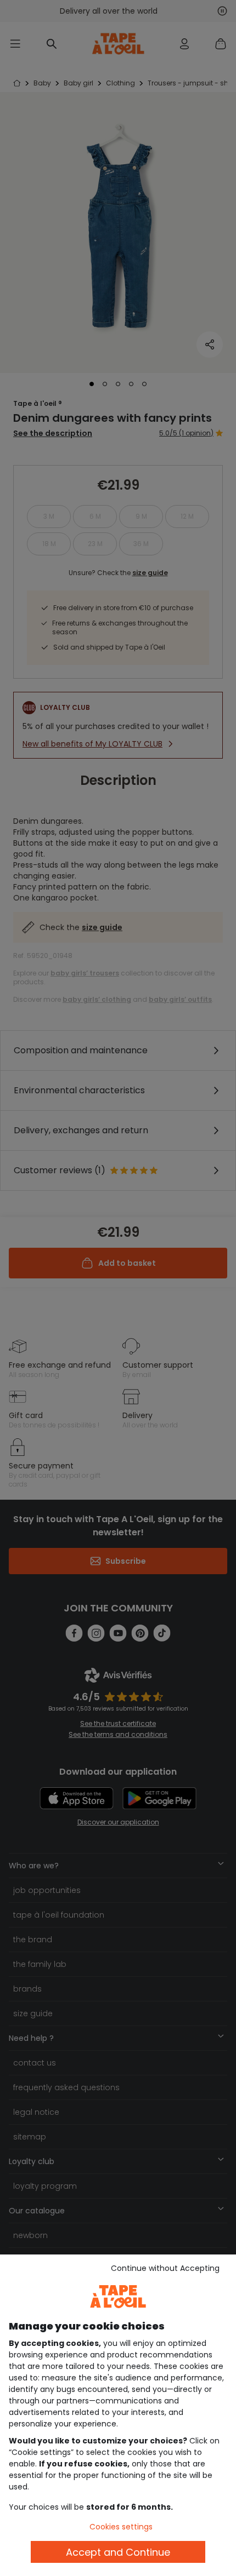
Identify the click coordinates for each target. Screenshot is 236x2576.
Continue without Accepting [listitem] (165, 2268)
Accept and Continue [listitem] (118, 2552)
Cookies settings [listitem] (121, 2527)
